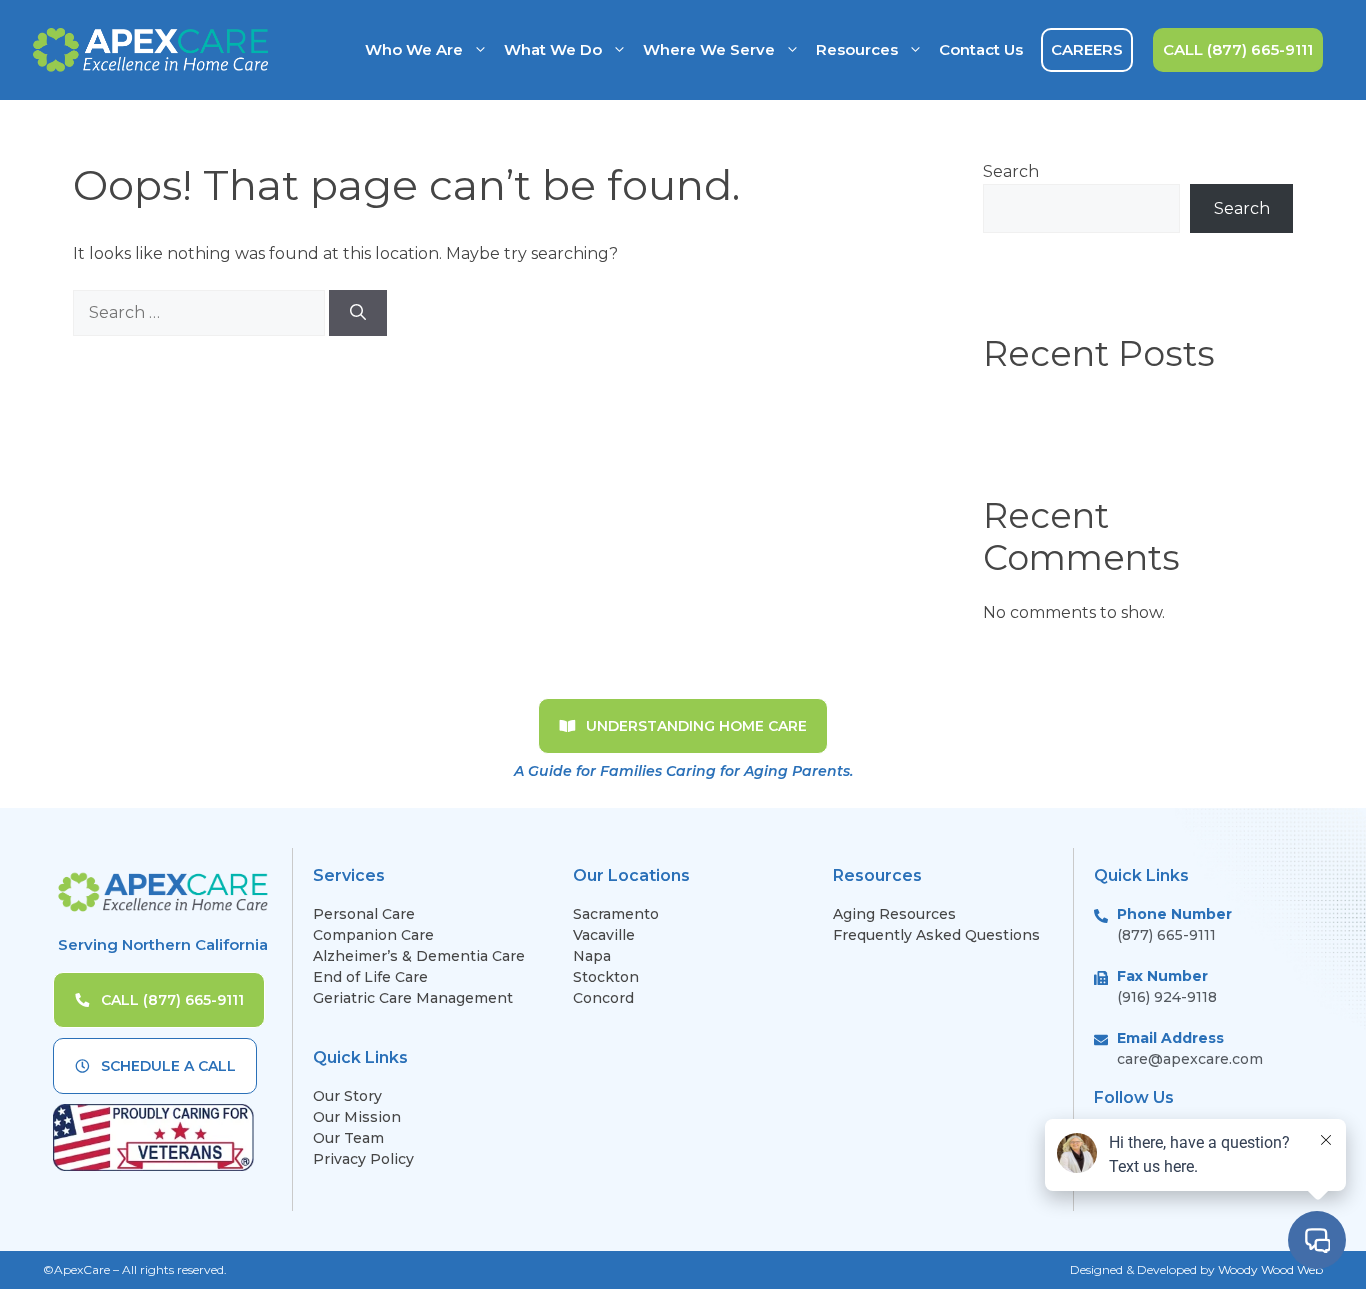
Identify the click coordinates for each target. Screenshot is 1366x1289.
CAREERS (1087, 49)
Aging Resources (894, 914)
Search (1011, 171)
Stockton (606, 977)
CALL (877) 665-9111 (1238, 49)
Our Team (348, 1138)
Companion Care (373, 935)
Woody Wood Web (1270, 1269)
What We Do (553, 49)
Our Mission (357, 1117)
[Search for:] (201, 312)
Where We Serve (709, 49)
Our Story (347, 1096)
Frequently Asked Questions (938, 935)
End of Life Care (370, 977)
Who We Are (414, 49)
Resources (857, 49)
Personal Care (364, 914)
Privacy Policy (363, 1159)
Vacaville (604, 935)
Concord (603, 998)
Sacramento (616, 914)
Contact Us (981, 49)
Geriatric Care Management (413, 998)
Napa (592, 956)
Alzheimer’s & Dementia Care (419, 956)
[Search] (358, 313)
